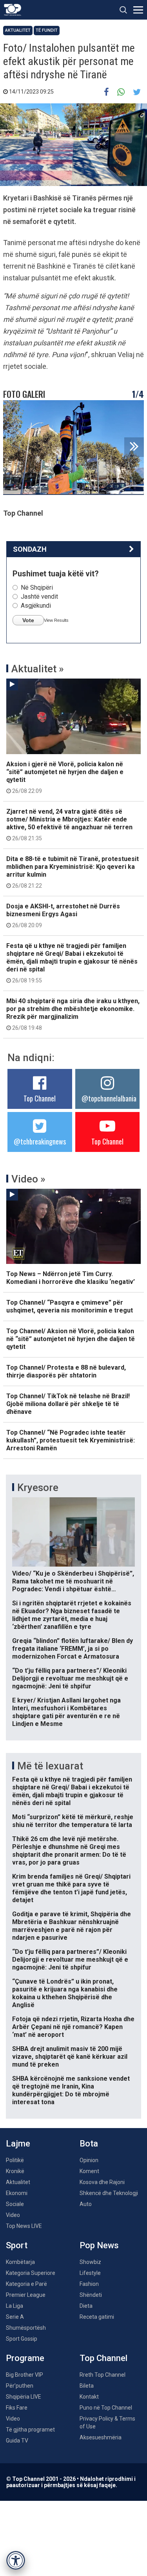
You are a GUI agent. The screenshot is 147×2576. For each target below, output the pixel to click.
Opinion (89, 2160)
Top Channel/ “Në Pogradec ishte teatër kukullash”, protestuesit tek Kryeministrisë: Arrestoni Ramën (71, 1440)
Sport (17, 2245)
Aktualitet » (38, 669)
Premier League (26, 2295)
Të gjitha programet (30, 2430)
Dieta (86, 2306)
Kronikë (15, 2171)
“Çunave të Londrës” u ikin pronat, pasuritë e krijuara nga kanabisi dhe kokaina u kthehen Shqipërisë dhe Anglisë (65, 1993)
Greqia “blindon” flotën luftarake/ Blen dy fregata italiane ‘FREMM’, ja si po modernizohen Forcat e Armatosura (73, 1649)
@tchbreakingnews (40, 1141)
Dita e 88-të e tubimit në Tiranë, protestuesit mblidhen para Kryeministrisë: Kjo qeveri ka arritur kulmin (73, 872)
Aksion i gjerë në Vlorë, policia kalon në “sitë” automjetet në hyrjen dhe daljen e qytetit (65, 777)
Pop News (99, 2245)
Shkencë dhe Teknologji (109, 2193)
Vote (28, 620)
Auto (86, 2204)
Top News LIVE (24, 2226)
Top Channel (40, 1098)
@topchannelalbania (109, 1098)
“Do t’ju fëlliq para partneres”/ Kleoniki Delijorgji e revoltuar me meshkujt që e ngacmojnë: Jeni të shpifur (70, 1678)
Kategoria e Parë (26, 2284)
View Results (56, 620)
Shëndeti (91, 2295)
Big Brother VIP (24, 2375)
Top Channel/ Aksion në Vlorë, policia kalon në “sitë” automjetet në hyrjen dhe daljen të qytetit (71, 1339)
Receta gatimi (97, 2317)
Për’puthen (20, 2386)
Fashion (89, 2284)
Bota (89, 2144)
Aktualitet (18, 30)
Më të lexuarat (50, 1766)
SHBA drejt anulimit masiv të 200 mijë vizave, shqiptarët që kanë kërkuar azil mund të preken (70, 2057)
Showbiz (90, 2262)
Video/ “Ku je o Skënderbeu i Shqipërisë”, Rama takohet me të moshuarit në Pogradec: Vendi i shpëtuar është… (73, 1581)
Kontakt (89, 2397)
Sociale (15, 2204)
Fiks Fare (17, 2408)
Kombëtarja (20, 2262)
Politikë (15, 2160)
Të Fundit (47, 30)
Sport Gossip (22, 2339)
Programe (25, 2358)
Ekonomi (17, 2193)
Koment (89, 2171)
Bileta (87, 2386)
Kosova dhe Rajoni (102, 2182)
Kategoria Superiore (31, 2273)
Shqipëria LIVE (24, 2397)
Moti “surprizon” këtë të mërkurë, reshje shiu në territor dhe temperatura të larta (73, 1821)
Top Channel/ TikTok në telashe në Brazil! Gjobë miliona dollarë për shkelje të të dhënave (68, 1404)
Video (13, 2215)
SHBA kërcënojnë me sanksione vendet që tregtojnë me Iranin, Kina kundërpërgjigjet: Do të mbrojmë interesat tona (71, 2090)
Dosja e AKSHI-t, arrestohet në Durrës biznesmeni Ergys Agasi (63, 915)
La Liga (15, 2306)
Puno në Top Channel (106, 2408)
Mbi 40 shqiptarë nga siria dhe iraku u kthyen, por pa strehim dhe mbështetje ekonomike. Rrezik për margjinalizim (73, 1014)
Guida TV (17, 2441)
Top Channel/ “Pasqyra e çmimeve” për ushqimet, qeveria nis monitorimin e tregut (70, 1306)
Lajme (18, 2144)
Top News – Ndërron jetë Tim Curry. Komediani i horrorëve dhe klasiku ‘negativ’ (71, 1278)
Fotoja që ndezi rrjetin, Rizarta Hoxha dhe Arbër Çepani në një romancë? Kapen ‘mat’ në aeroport (73, 2027)
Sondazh (30, 549)
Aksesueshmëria (101, 2437)
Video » (28, 1179)
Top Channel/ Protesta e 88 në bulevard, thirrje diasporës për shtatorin (66, 1371)
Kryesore (38, 1487)
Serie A (15, 2317)
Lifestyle (90, 2273)
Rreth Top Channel (103, 2375)
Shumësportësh (26, 2328)
